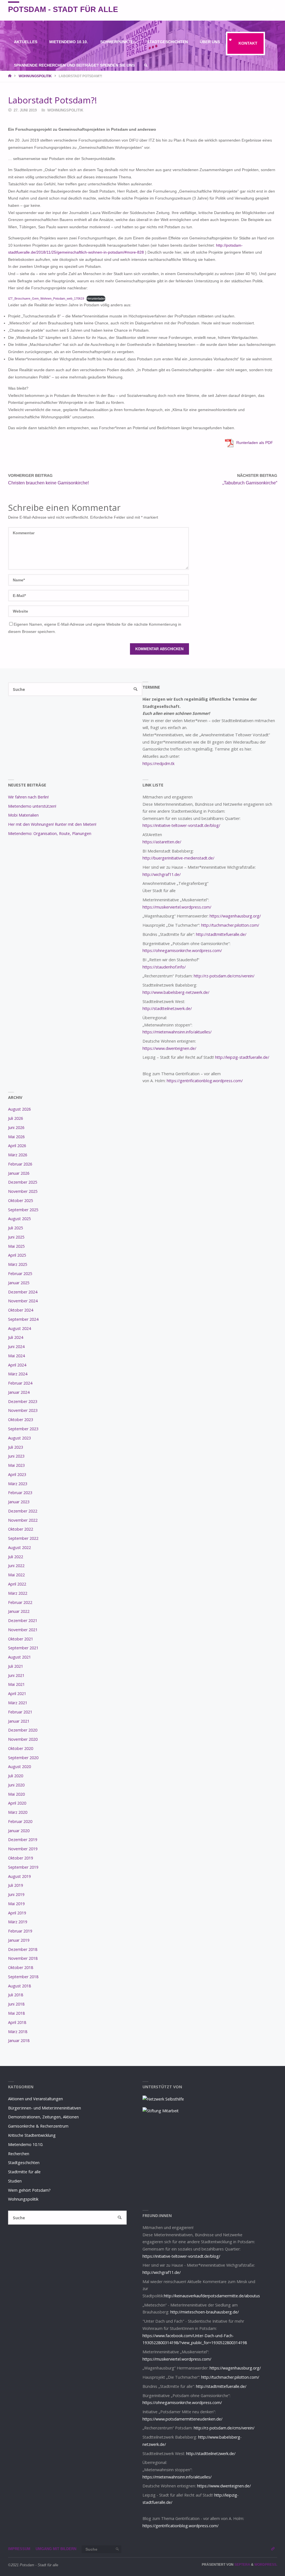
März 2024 (18, 1374)
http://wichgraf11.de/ (162, 874)
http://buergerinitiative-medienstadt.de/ (178, 858)
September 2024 (23, 1319)
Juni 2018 (16, 2004)
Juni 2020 (16, 1785)
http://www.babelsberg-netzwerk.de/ (176, 992)
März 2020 (18, 1812)
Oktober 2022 (21, 1529)
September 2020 (23, 1758)
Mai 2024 (16, 1356)
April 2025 (17, 1255)
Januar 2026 (19, 1173)
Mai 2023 (16, 1465)
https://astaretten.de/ (162, 842)
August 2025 (19, 1219)
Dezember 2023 (23, 1401)
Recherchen (19, 2154)
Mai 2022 (16, 1575)
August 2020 (19, 1767)
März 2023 (18, 1484)
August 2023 (19, 1438)
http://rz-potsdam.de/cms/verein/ (224, 976)
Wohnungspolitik (35, 76)
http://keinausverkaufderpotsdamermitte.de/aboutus (212, 2296)
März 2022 (18, 1593)
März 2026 (18, 1155)
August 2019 (19, 1876)
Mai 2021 (16, 1684)
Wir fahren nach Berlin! (28, 797)
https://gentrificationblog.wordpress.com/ (205, 1081)
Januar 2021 (19, 1721)
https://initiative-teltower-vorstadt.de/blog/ (181, 825)
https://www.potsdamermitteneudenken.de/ (182, 2419)
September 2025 (23, 1210)
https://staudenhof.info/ (164, 967)
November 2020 (23, 1739)
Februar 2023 (20, 1493)
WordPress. (266, 2565)
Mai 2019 (16, 1904)
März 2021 (18, 1703)
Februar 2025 (20, 1274)
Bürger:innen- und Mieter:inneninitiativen (45, 2108)
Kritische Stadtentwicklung (32, 2135)
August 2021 (19, 1657)
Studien (15, 2181)
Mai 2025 (16, 1246)
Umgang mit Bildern (56, 2549)
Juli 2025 (16, 1228)
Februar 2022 (20, 1602)
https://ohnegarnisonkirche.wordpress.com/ (182, 950)
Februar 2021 (20, 1712)
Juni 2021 (16, 1675)
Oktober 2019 (21, 1858)
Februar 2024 (20, 1383)
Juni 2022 (16, 1566)
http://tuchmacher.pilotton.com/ (230, 925)
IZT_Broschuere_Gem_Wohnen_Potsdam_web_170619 (46, 298)
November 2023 (23, 1410)
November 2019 (23, 1849)
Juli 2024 (16, 1337)
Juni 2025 (16, 1237)
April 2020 (17, 1803)
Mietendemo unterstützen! (32, 806)
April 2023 (17, 1474)
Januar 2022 (19, 1611)
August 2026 (19, 1109)
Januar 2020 (19, 1831)
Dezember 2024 (23, 1292)
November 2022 (23, 1520)
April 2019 (17, 1913)
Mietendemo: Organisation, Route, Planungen (50, 833)
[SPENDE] (273, 10)
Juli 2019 (16, 1885)
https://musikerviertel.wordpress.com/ (177, 907)
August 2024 (19, 1328)
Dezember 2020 (23, 1730)
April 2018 (17, 2022)
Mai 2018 (16, 2013)
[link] (146, 66)
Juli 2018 (16, 1995)
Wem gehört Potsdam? (29, 2190)
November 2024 (23, 1301)
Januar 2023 (19, 1502)
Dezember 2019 (23, 1840)
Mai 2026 (16, 1137)
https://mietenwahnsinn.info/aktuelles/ (177, 1032)
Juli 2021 (16, 1666)
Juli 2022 (16, 1557)
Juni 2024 (16, 1347)
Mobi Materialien (23, 815)
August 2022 (19, 1547)
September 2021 (23, 1648)
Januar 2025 (19, 1283)
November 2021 (23, 1630)
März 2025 (18, 1264)
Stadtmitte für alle (24, 2172)
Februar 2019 (20, 1931)
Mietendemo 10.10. (26, 2144)
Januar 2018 (19, 2040)
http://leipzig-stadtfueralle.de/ (242, 1057)
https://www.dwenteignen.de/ (169, 1048)
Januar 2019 (19, 1940)
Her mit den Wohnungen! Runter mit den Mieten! (52, 824)
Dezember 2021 (23, 1620)
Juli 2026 (16, 1118)
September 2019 (23, 1867)
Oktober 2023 (21, 1420)
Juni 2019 (16, 1894)
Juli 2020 (16, 1776)
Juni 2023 (16, 1456)
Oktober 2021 (21, 1639)
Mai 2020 (16, 1794)
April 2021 (17, 1694)
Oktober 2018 (21, 1967)
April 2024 (17, 1365)
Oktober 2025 (21, 1200)
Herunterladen (96, 298)
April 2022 (17, 1584)
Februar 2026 (20, 1164)
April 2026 (17, 1146)
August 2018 (19, 1986)
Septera (242, 2565)
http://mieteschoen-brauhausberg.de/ (205, 2312)
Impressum (19, 2549)
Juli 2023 (16, 1447)
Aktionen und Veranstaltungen (35, 2099)
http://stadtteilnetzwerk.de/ (167, 1008)
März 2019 (18, 1922)
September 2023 (23, 1429)
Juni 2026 (16, 1127)
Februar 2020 (20, 1821)
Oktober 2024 (21, 1310)
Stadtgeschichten (24, 2163)
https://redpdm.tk (159, 763)
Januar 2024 (19, 1392)
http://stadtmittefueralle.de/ (221, 934)
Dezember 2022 (23, 1511)
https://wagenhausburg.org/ (235, 916)
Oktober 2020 (21, 1748)
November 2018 (23, 1958)
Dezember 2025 (23, 1182)
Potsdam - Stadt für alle (63, 9)
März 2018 (18, 2032)
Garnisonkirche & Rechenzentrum (38, 2126)
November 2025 (23, 1191)
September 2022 (23, 1538)
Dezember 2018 (23, 1949)
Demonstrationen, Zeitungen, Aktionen (43, 2117)
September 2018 (23, 1977)
